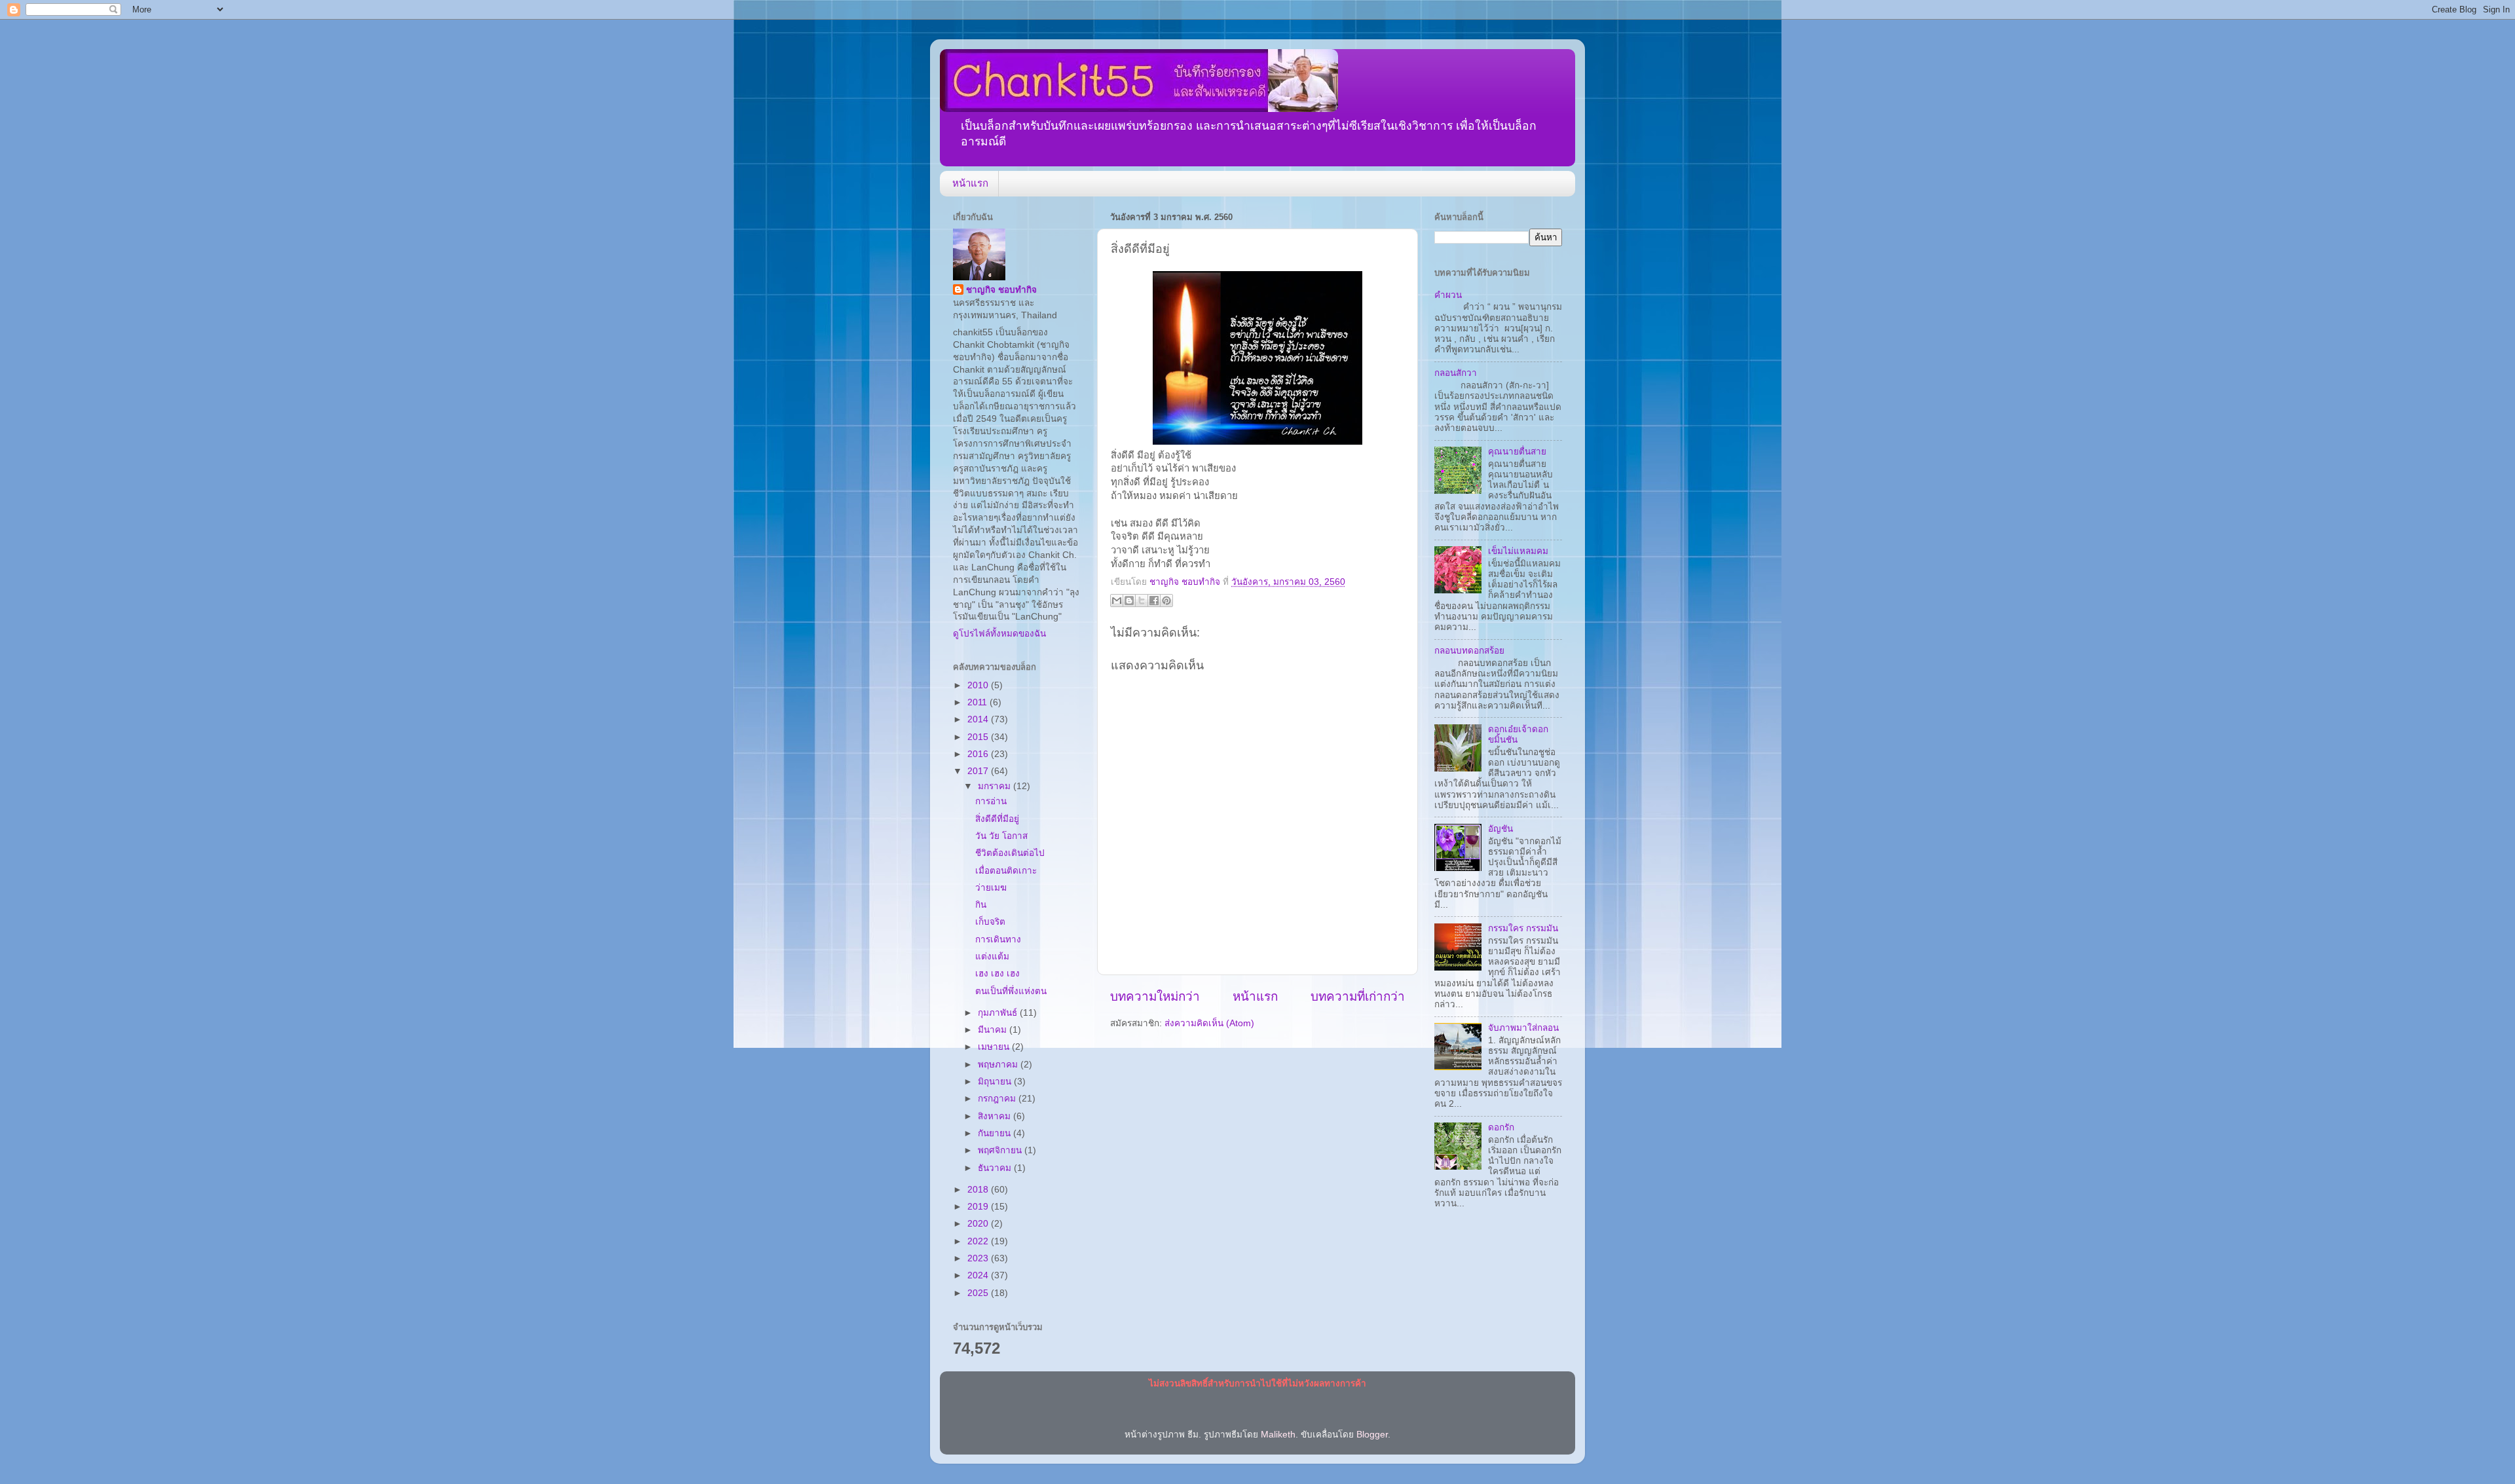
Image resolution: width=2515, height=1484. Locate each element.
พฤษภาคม (999, 1065)
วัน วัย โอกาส (1001, 836)
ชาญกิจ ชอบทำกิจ (1001, 290)
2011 (978, 702)
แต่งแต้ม (992, 956)
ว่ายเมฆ (991, 888)
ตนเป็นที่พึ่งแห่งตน (1011, 991)
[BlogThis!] (1129, 601)
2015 (979, 737)
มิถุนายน (996, 1082)
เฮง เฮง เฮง (997, 974)
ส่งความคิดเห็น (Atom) (1209, 1023)
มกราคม (996, 786)
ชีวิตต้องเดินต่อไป (1010, 853)
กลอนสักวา (1456, 373)
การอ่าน (991, 801)
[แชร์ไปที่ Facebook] (1154, 601)
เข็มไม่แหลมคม (1518, 551)
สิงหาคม (996, 1116)
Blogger (1372, 1435)
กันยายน (996, 1133)
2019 (979, 1207)
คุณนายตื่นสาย (1517, 452)
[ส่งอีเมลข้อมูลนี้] (1117, 601)
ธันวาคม (996, 1168)
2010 (979, 685)
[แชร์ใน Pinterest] (1166, 601)
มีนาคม (994, 1030)
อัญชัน (1500, 829)
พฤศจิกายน (1001, 1150)
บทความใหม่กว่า (1155, 996)
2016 (979, 754)
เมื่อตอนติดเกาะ (1006, 871)
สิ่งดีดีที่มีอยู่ (997, 819)
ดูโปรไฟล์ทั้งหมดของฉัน (999, 634)
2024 (979, 1275)
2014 (979, 719)
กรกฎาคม (998, 1099)
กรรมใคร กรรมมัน (1523, 928)
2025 (979, 1293)
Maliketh (1278, 1435)
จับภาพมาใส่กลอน (1523, 1028)
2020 (979, 1224)
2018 (979, 1190)
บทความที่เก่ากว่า (1358, 996)
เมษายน (995, 1047)
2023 (979, 1258)
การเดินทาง (998, 939)
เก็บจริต (990, 922)
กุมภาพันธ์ (999, 1013)
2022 (979, 1241)
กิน (981, 905)
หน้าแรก (970, 183)
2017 (979, 771)
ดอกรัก (1501, 1127)
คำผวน (1448, 295)
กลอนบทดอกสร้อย (1469, 651)
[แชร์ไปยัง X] (1142, 601)
